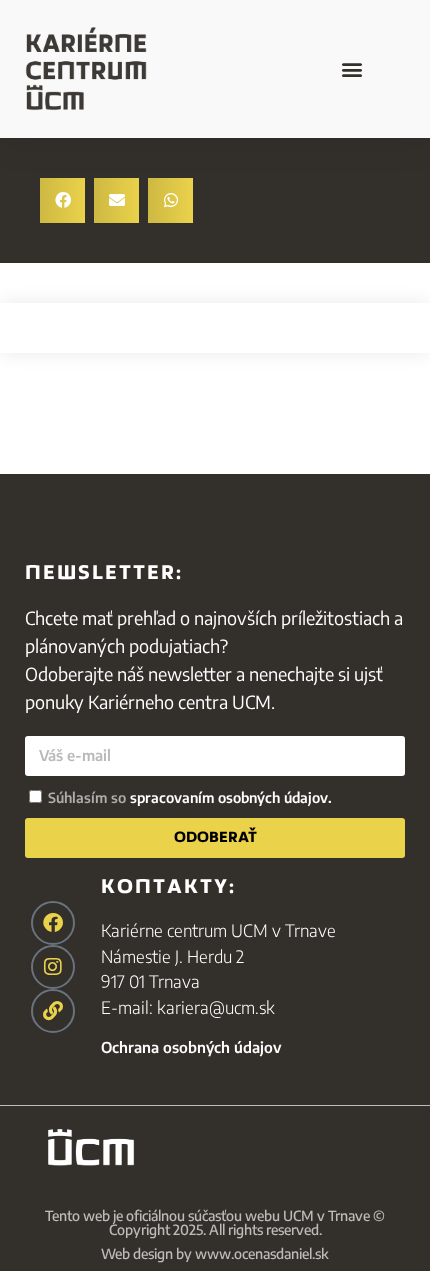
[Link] (53, 1011)
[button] (351, 68)
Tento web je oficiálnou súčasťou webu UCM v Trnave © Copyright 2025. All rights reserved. (215, 1222)
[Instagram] (53, 967)
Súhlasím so (190, 797)
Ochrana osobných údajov (191, 1047)
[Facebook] (53, 923)
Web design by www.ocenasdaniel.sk (215, 1253)
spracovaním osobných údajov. (231, 797)
